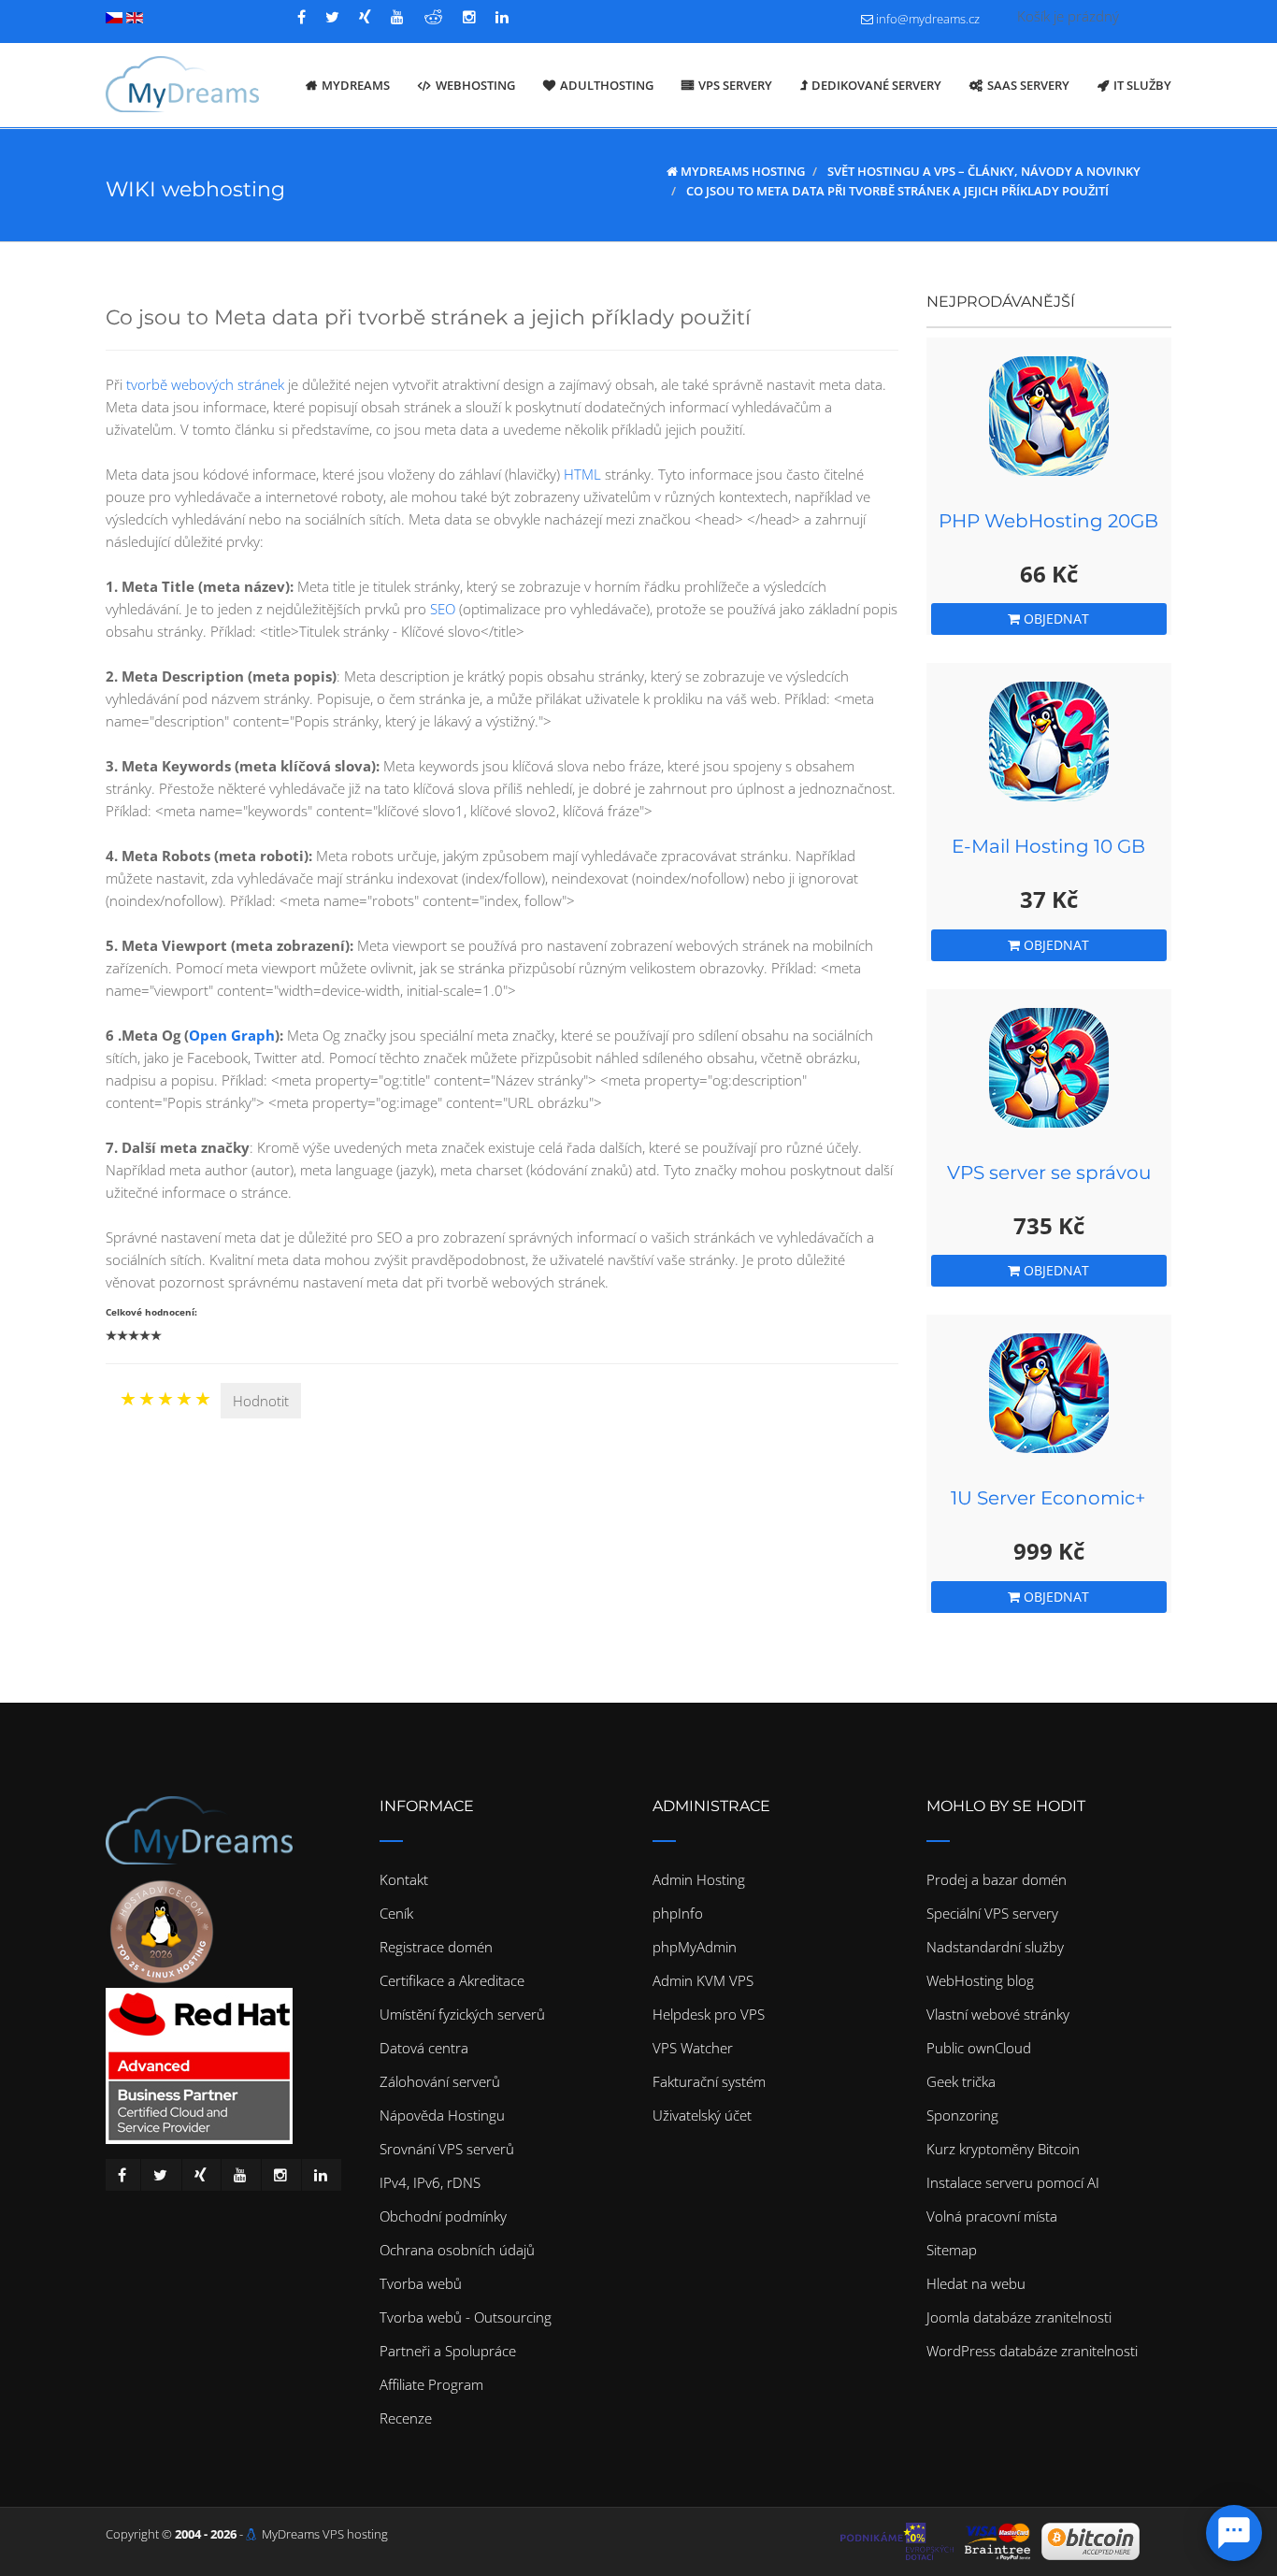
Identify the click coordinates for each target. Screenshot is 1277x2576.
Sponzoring (962, 2115)
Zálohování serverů (440, 2081)
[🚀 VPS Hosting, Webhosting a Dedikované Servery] (182, 85)
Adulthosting (607, 85)
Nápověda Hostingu (442, 2115)
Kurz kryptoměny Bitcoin (1003, 2149)
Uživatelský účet (702, 2115)
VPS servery (735, 85)
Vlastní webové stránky (998, 2014)
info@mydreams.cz (928, 19)
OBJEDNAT (1055, 619)
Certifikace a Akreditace (452, 1980)
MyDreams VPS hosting (325, 2534)
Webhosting (475, 85)
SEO (443, 609)
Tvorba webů (421, 2283)
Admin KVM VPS (703, 1980)
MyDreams (356, 85)
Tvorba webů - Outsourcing (466, 2317)
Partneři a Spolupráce (448, 2351)
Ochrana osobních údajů (457, 2250)
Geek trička (961, 2081)
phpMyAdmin (695, 1947)
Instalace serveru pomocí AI (1013, 2182)
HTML (582, 474)
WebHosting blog (980, 1980)
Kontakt (404, 1879)
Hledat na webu (976, 2283)
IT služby (1142, 85)
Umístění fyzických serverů (462, 2014)
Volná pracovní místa (992, 2216)
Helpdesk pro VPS (709, 2014)
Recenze (406, 2418)
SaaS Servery (1028, 85)
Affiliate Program (431, 2384)
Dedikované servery (876, 85)
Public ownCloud (979, 2048)
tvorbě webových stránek (205, 384)
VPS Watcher (693, 2048)
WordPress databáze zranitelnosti (1032, 2351)
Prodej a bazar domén (997, 1879)
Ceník (396, 1913)
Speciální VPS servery (992, 1913)
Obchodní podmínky (443, 2216)
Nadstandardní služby (995, 1947)
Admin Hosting (699, 1879)
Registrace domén (436, 1947)
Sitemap (952, 2250)
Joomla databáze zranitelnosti (1019, 2317)
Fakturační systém (709, 2081)
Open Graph (232, 1035)
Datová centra (424, 2048)
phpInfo (678, 1913)
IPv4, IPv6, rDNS (430, 2182)
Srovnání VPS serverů (447, 2149)
